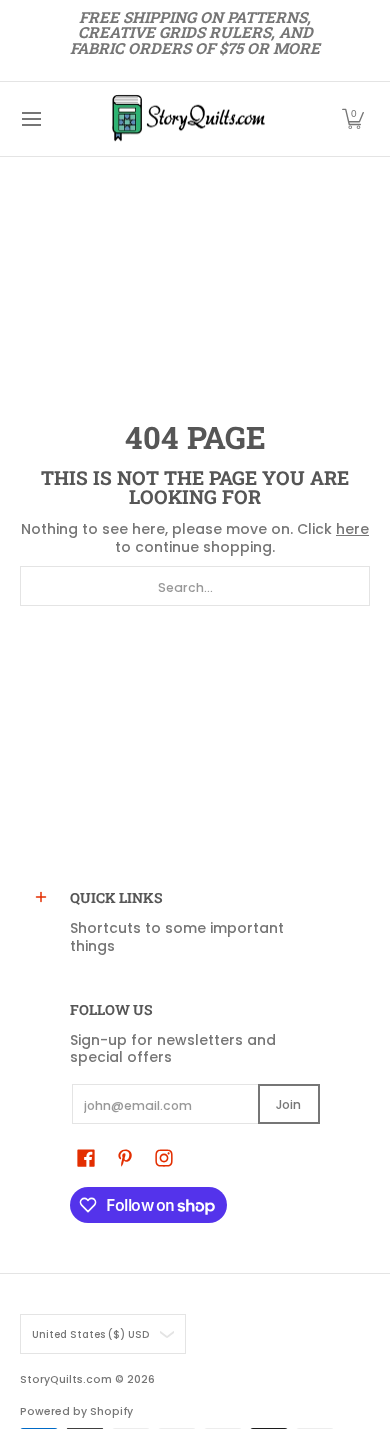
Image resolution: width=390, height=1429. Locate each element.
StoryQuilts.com (66, 1379)
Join (288, 1104)
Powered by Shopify (76, 1411)
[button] (353, 119)
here (352, 529)
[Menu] (30, 119)
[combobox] (195, 586)
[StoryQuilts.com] (188, 119)
